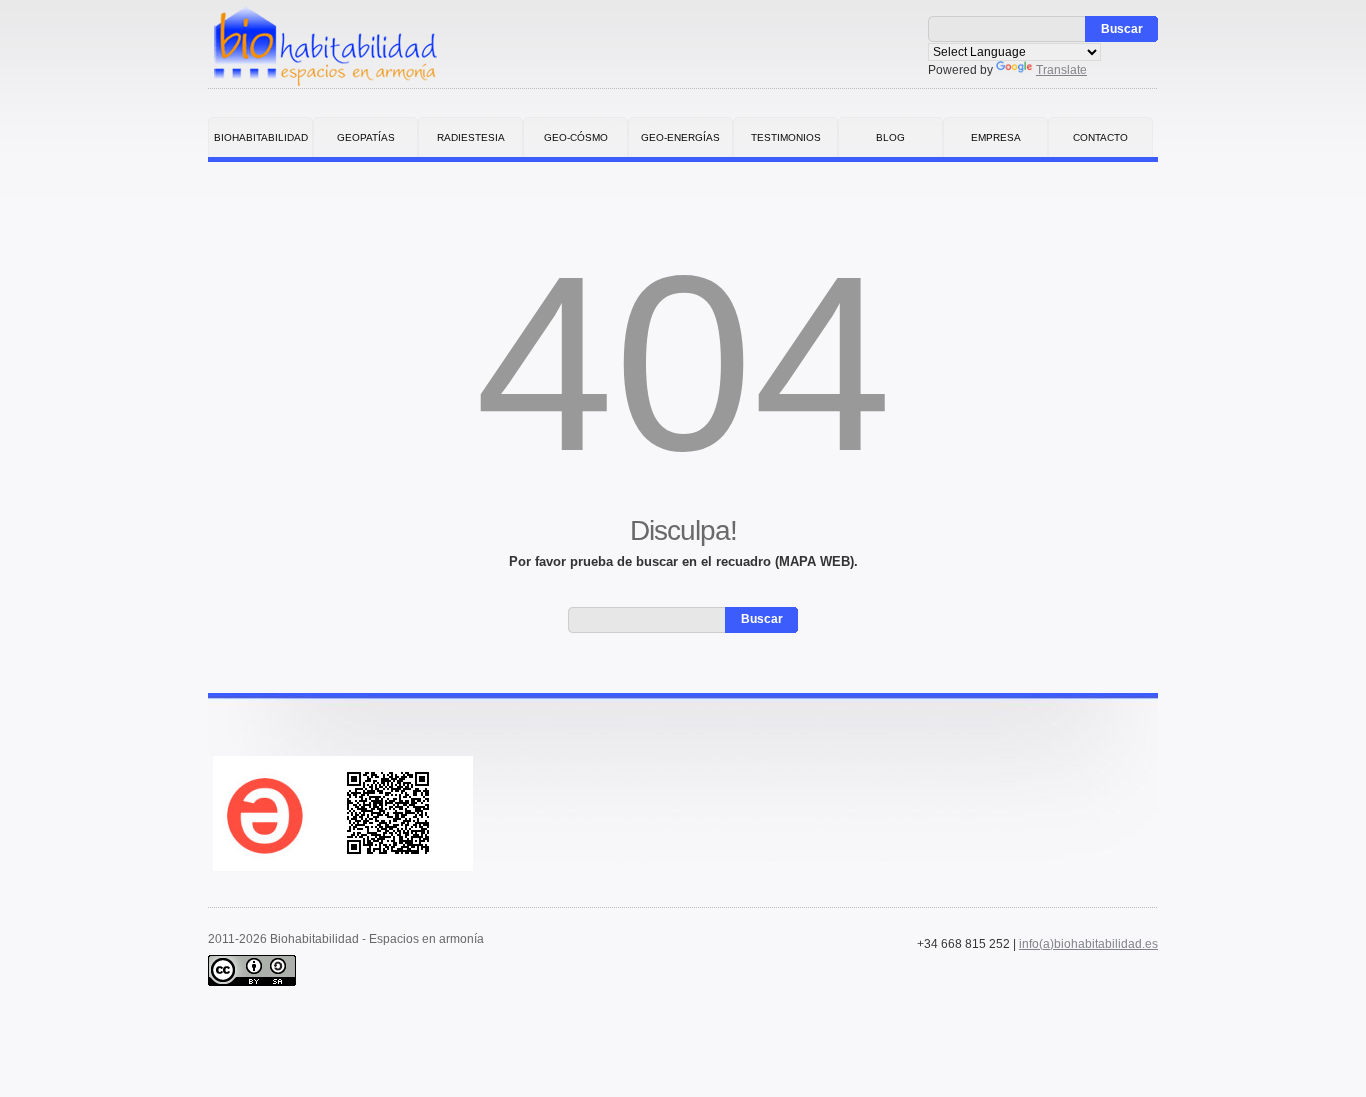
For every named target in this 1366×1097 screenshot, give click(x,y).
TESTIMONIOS (786, 137)
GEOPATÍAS (366, 137)
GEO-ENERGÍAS (680, 137)
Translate (1061, 70)
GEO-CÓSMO (576, 137)
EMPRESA (996, 137)
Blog (890, 137)
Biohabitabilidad (261, 137)
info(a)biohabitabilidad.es (1088, 944)
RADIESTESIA (471, 137)
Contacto (1100, 137)
